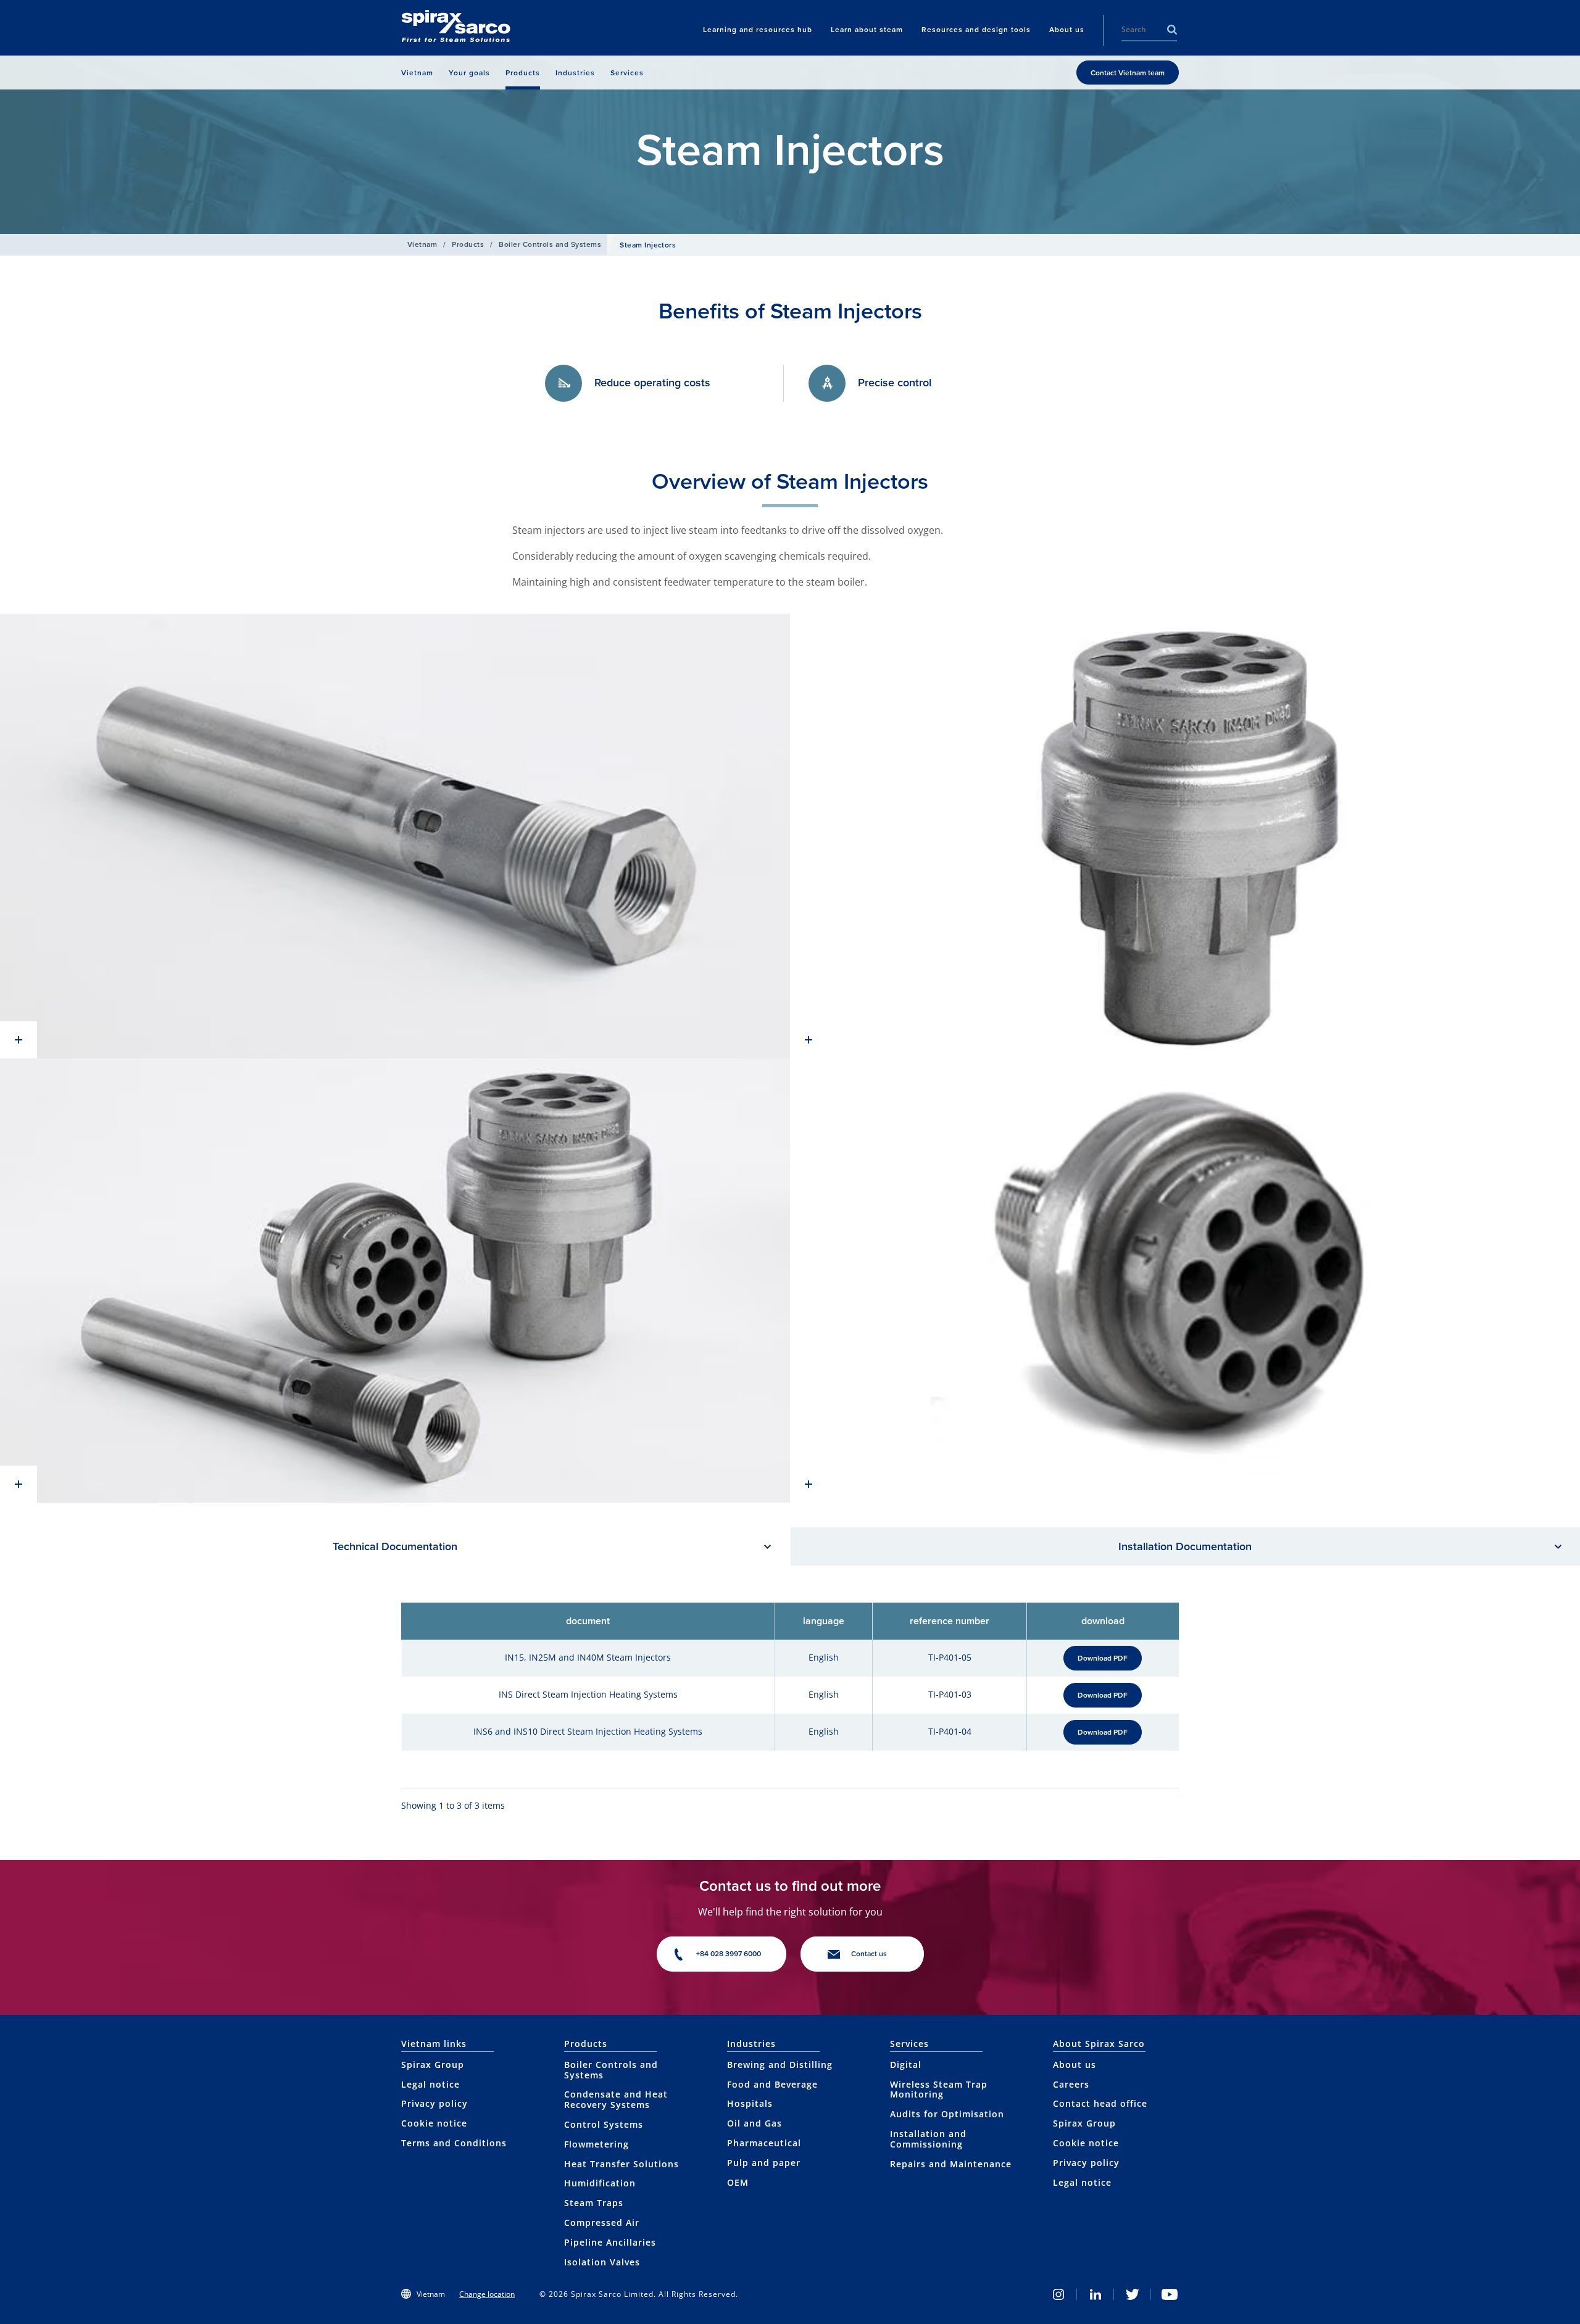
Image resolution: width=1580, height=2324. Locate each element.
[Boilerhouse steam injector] (395, 836)
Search (1172, 30)
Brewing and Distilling (780, 2065)
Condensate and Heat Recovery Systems (616, 2099)
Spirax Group (433, 2065)
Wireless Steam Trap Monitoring (939, 2090)
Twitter (1133, 2294)
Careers (1071, 2084)
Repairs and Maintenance (951, 2164)
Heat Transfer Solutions (622, 2164)
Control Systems (604, 2124)
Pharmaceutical (764, 2143)
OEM (738, 2182)
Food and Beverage (772, 2084)
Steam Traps (594, 2203)
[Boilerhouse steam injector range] (395, 1280)
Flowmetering (597, 2144)
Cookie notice (434, 2123)
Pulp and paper (764, 2163)
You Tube (1170, 2294)
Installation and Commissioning (928, 2139)
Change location (487, 2294)
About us (1075, 2065)
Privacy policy (434, 2103)
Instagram (1058, 2294)
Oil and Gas (755, 2123)
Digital (906, 2065)
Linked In (1096, 2294)
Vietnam (422, 244)
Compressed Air (602, 2222)
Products (468, 244)
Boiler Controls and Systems (550, 244)
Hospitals (750, 2103)
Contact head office (1100, 2103)
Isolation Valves (602, 2262)
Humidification (600, 2183)
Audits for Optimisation (947, 2114)
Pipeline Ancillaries (610, 2242)
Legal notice (430, 2084)
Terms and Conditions (454, 2143)
